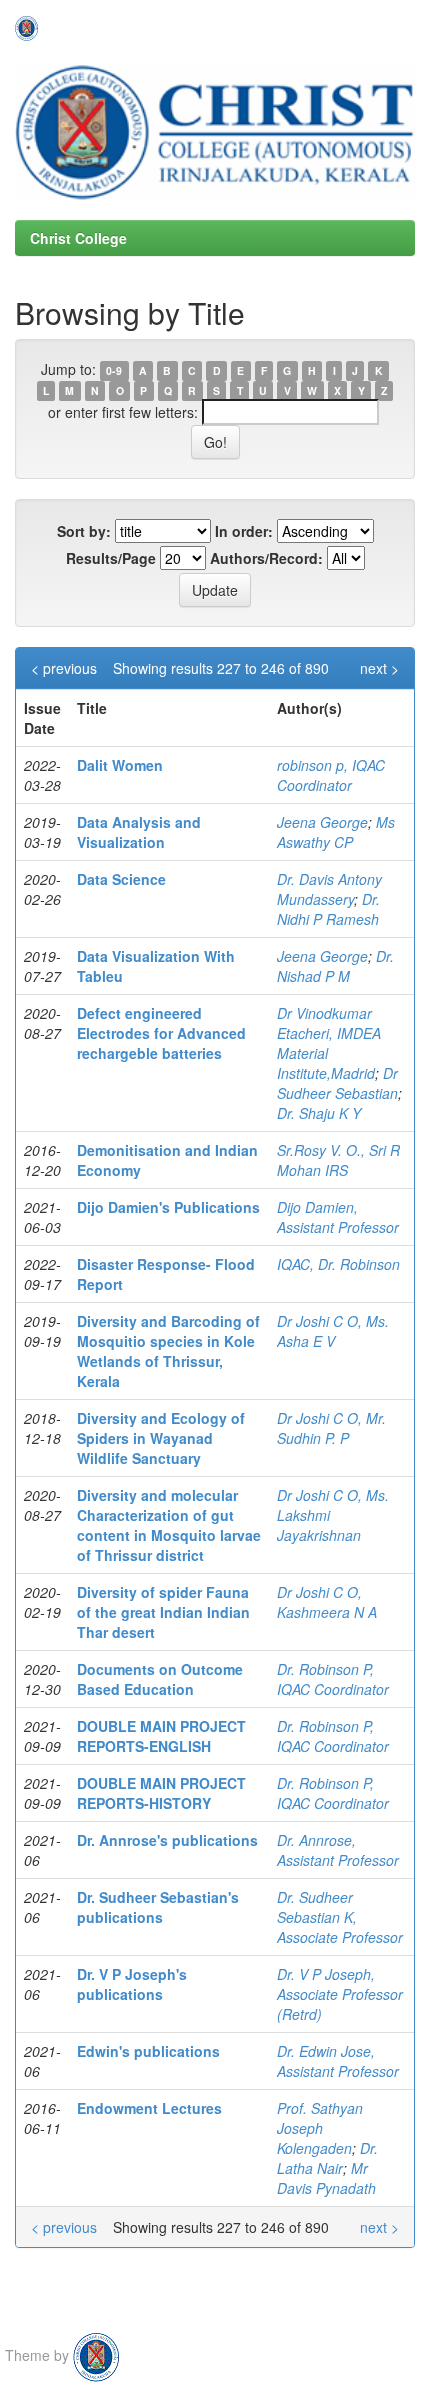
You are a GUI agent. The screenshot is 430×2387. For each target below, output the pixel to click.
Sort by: (84, 531)
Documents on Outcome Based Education (160, 1679)
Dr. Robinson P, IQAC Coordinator (333, 1679)
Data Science (121, 879)
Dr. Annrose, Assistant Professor (338, 1850)
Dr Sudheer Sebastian (337, 1083)
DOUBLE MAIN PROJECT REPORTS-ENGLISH (161, 1736)
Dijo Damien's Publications (168, 1207)
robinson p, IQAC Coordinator (331, 775)
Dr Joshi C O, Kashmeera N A (327, 1602)
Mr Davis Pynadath (326, 2178)
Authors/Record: (266, 558)
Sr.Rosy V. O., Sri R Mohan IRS (338, 1160)
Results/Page (111, 558)
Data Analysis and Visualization (139, 832)
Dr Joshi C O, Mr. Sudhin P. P (331, 1428)
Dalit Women (120, 765)
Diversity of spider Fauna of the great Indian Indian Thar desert (163, 1612)
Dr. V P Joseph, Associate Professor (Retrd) (340, 1994)
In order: (244, 531)
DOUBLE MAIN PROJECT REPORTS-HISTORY (161, 1793)
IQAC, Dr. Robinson (338, 1264)
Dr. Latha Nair (327, 2158)
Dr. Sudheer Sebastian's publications (158, 1907)
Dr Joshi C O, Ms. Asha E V (333, 1331)
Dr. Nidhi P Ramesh (328, 909)
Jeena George (322, 822)
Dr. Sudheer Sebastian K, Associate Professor (340, 1917)
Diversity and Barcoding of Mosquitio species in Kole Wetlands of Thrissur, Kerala (168, 1351)
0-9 (114, 370)
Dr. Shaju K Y (319, 1113)
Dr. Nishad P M (335, 966)
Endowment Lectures (149, 2108)
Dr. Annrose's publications (167, 1840)
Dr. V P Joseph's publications (132, 1984)
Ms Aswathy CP (336, 832)
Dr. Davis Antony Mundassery (329, 889)
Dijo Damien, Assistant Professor (338, 1217)
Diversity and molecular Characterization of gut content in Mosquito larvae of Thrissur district (169, 1525)
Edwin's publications (148, 2051)
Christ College (78, 238)
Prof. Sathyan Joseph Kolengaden (320, 2128)
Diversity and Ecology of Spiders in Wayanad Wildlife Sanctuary (161, 1438)
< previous (64, 668)
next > (379, 668)
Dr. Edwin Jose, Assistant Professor (338, 2061)
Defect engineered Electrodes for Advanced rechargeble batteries (161, 1033)
